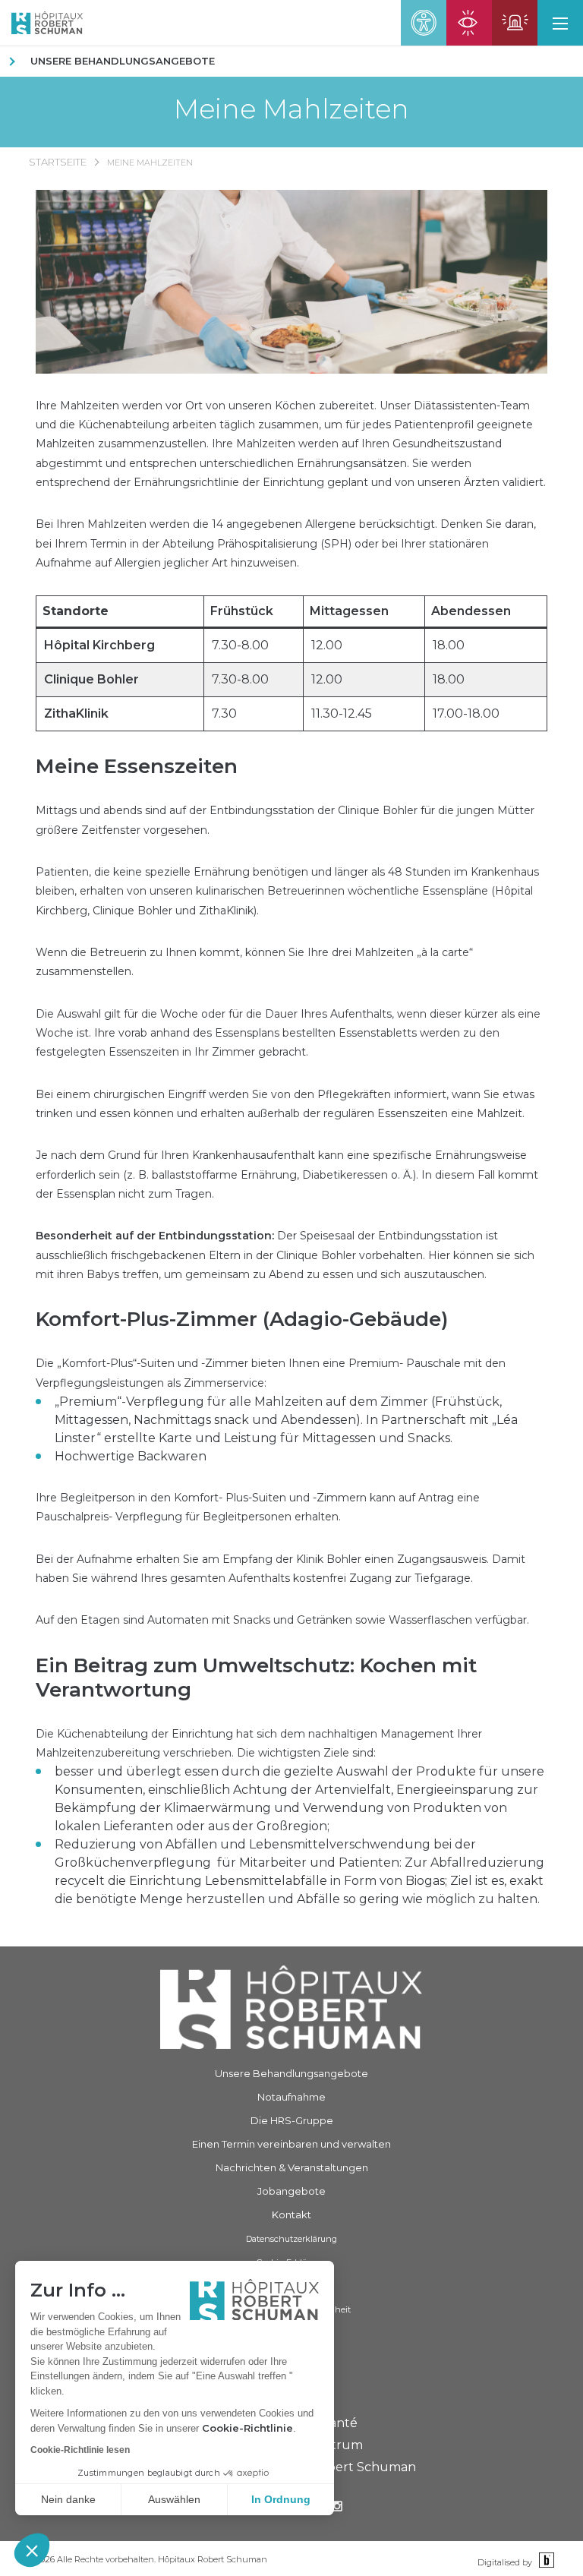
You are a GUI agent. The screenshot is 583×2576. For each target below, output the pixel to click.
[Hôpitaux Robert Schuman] (291, 2007)
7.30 (224, 713)
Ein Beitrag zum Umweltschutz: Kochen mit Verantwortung (256, 1678)
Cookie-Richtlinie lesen (80, 2450)
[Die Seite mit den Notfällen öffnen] (515, 23)
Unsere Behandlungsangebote (123, 61)
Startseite (58, 162)
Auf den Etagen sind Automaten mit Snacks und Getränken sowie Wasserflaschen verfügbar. (282, 1620)
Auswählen (174, 2499)
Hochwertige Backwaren (131, 1456)
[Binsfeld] (545, 2561)
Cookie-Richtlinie (247, 2428)
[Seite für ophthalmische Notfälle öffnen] (469, 23)
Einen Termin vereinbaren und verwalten (291, 2144)
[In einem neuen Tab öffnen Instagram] (337, 2508)
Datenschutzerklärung (291, 2239)
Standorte (76, 611)
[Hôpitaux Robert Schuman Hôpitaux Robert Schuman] (41, 23)
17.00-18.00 (466, 713)
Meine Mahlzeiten (291, 109)
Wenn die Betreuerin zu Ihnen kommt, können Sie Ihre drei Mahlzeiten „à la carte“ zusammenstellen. (254, 962)
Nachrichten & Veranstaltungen (292, 2167)
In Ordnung (281, 2499)
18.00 (449, 645)
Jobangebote (291, 2191)
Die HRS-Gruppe (292, 2120)
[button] (32, 2550)
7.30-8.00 (240, 645)
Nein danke (68, 2499)
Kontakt (291, 2215)
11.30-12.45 (342, 713)
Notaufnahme (291, 2097)
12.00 (327, 645)
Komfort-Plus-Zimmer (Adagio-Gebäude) (242, 1319)
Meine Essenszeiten (137, 766)
